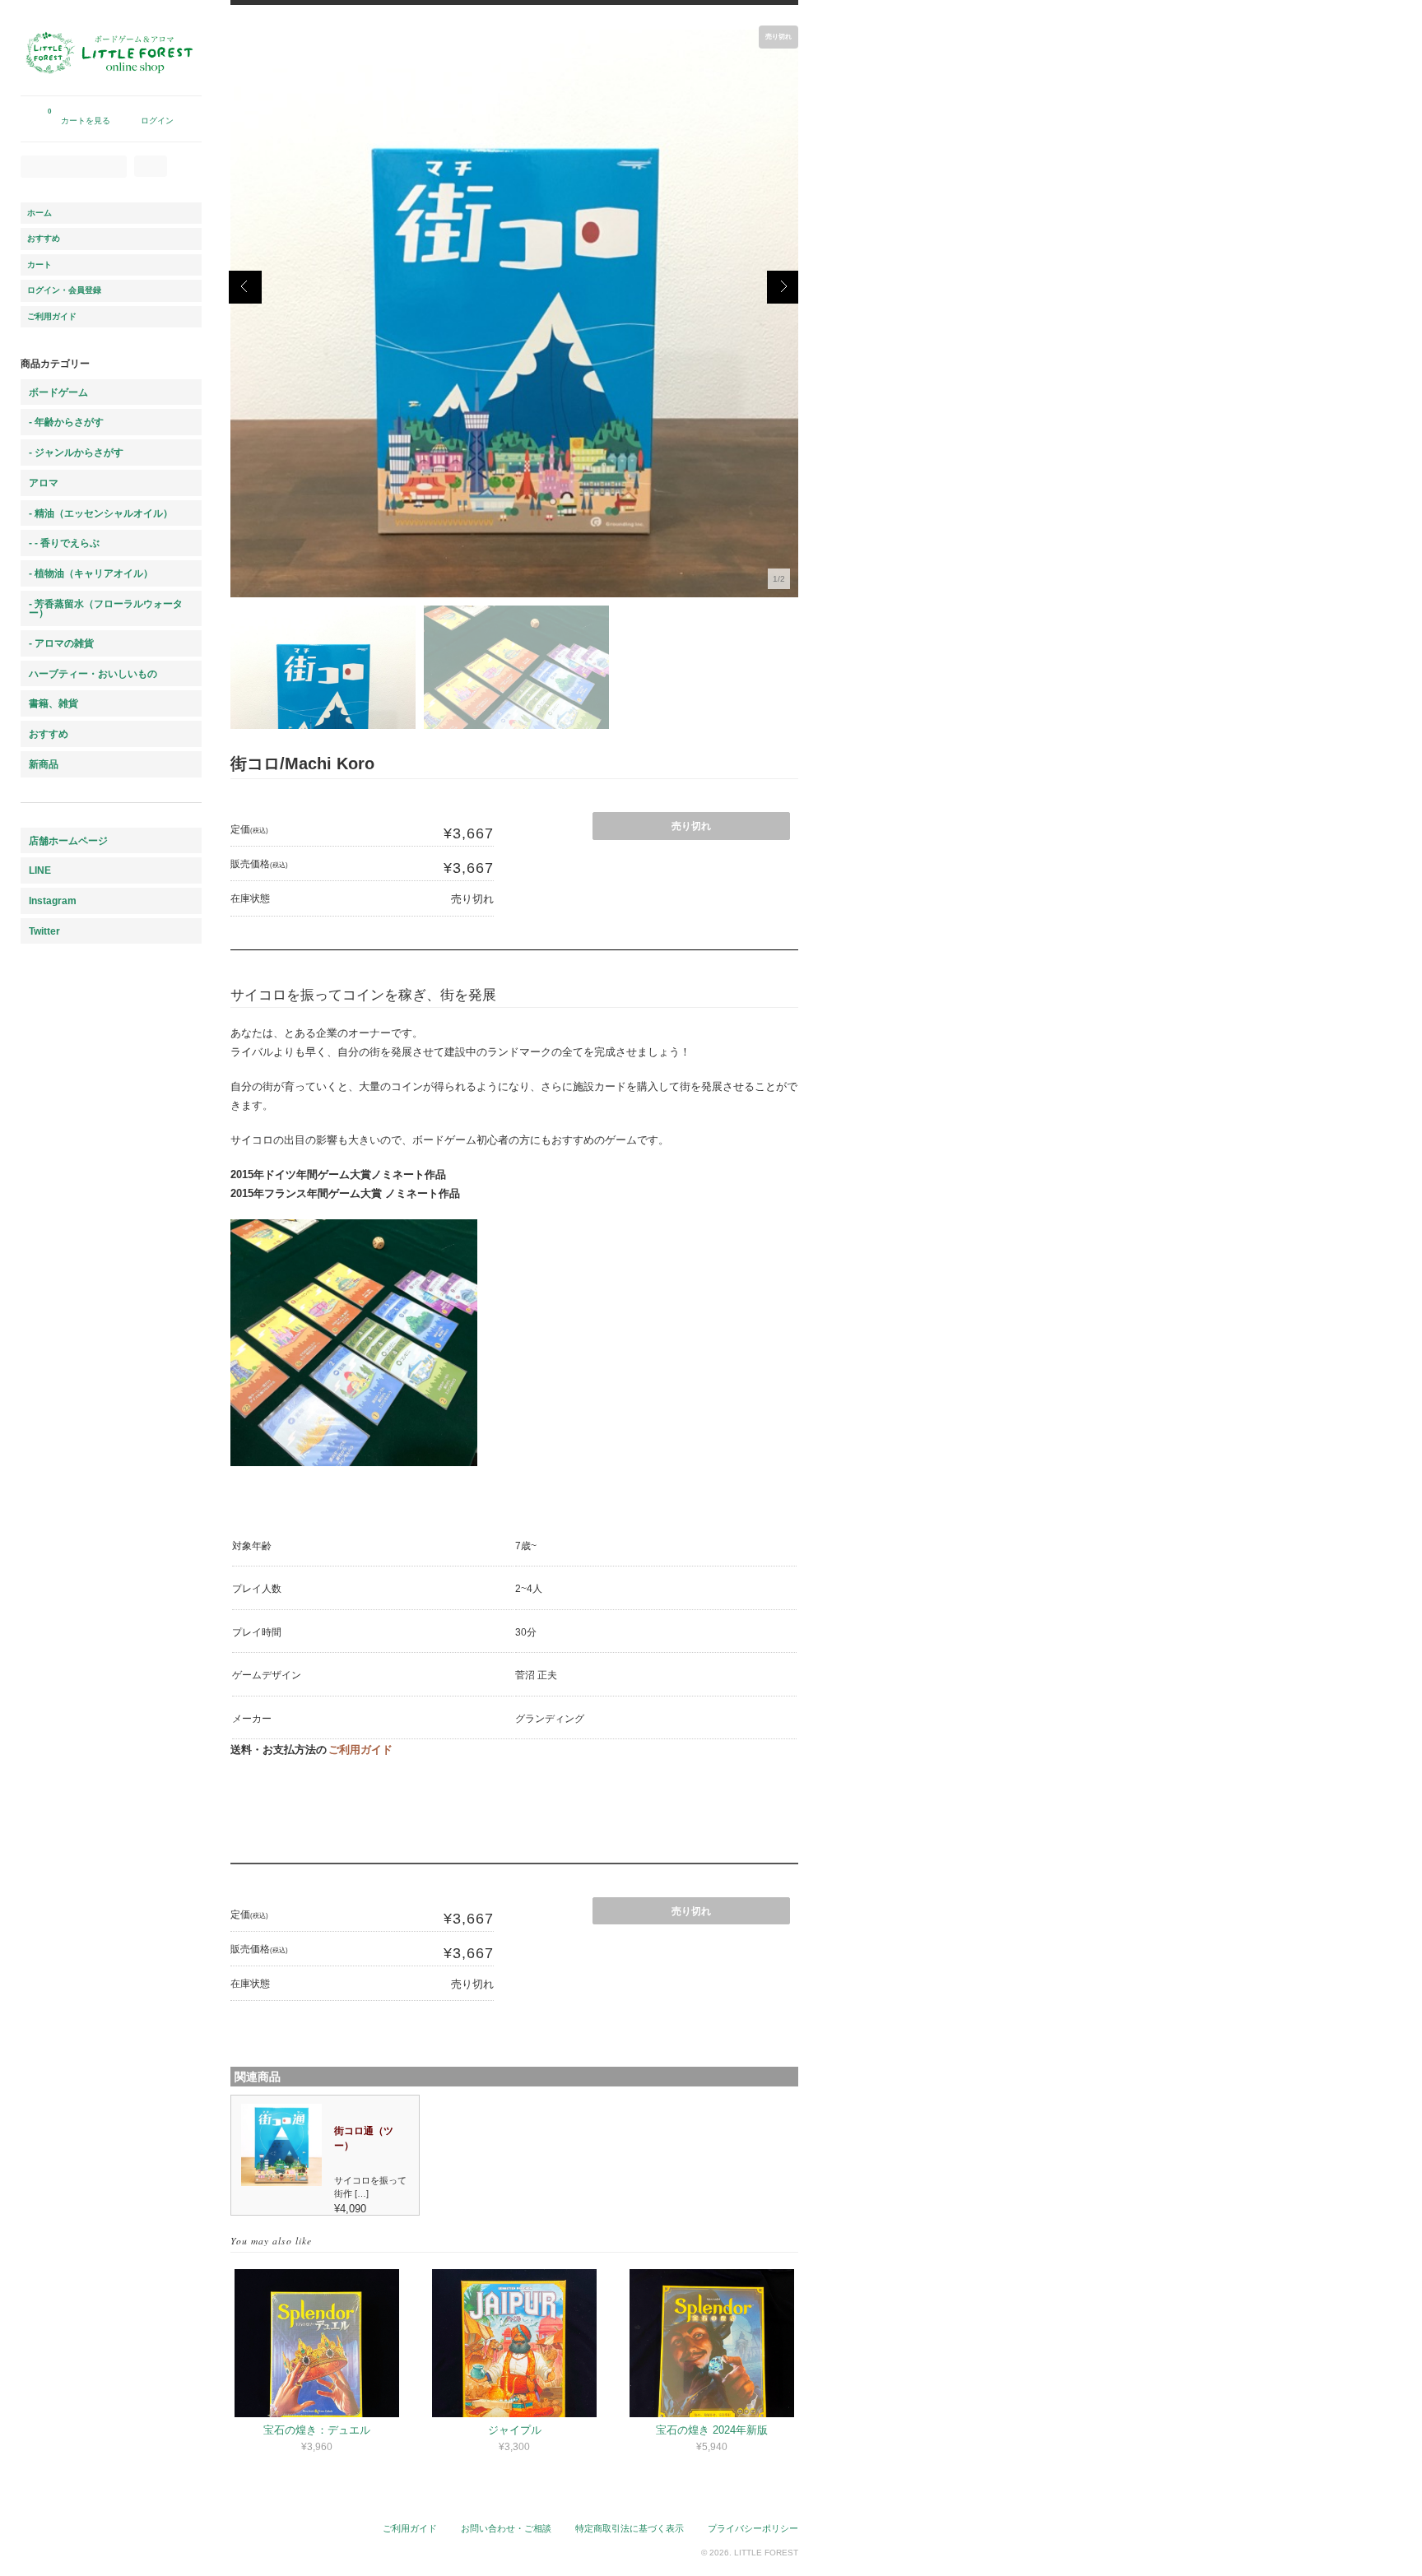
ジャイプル (515, 2430)
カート (39, 265)
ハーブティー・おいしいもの (93, 673)
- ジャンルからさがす (76, 452)
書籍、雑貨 (53, 703)
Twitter (44, 931)
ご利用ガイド (360, 1750)
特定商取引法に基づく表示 (630, 2528)
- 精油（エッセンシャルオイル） (101, 513)
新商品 (44, 764)
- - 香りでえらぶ (64, 543)
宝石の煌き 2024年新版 (712, 2430)
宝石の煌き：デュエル (317, 2430)
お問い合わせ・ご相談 (506, 2528)
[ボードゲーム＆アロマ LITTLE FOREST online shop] (111, 88)
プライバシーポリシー (753, 2528)
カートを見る (79, 116)
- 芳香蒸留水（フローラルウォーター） (106, 608)
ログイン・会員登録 (64, 290)
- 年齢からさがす (66, 422)
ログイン (157, 121)
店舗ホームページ (68, 840)
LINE (40, 870)
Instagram (53, 900)
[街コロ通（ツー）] (282, 2182)
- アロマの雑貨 (61, 643)
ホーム (39, 213)
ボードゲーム (58, 392)
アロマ (44, 483)
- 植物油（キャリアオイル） (91, 573)
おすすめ (44, 238)
